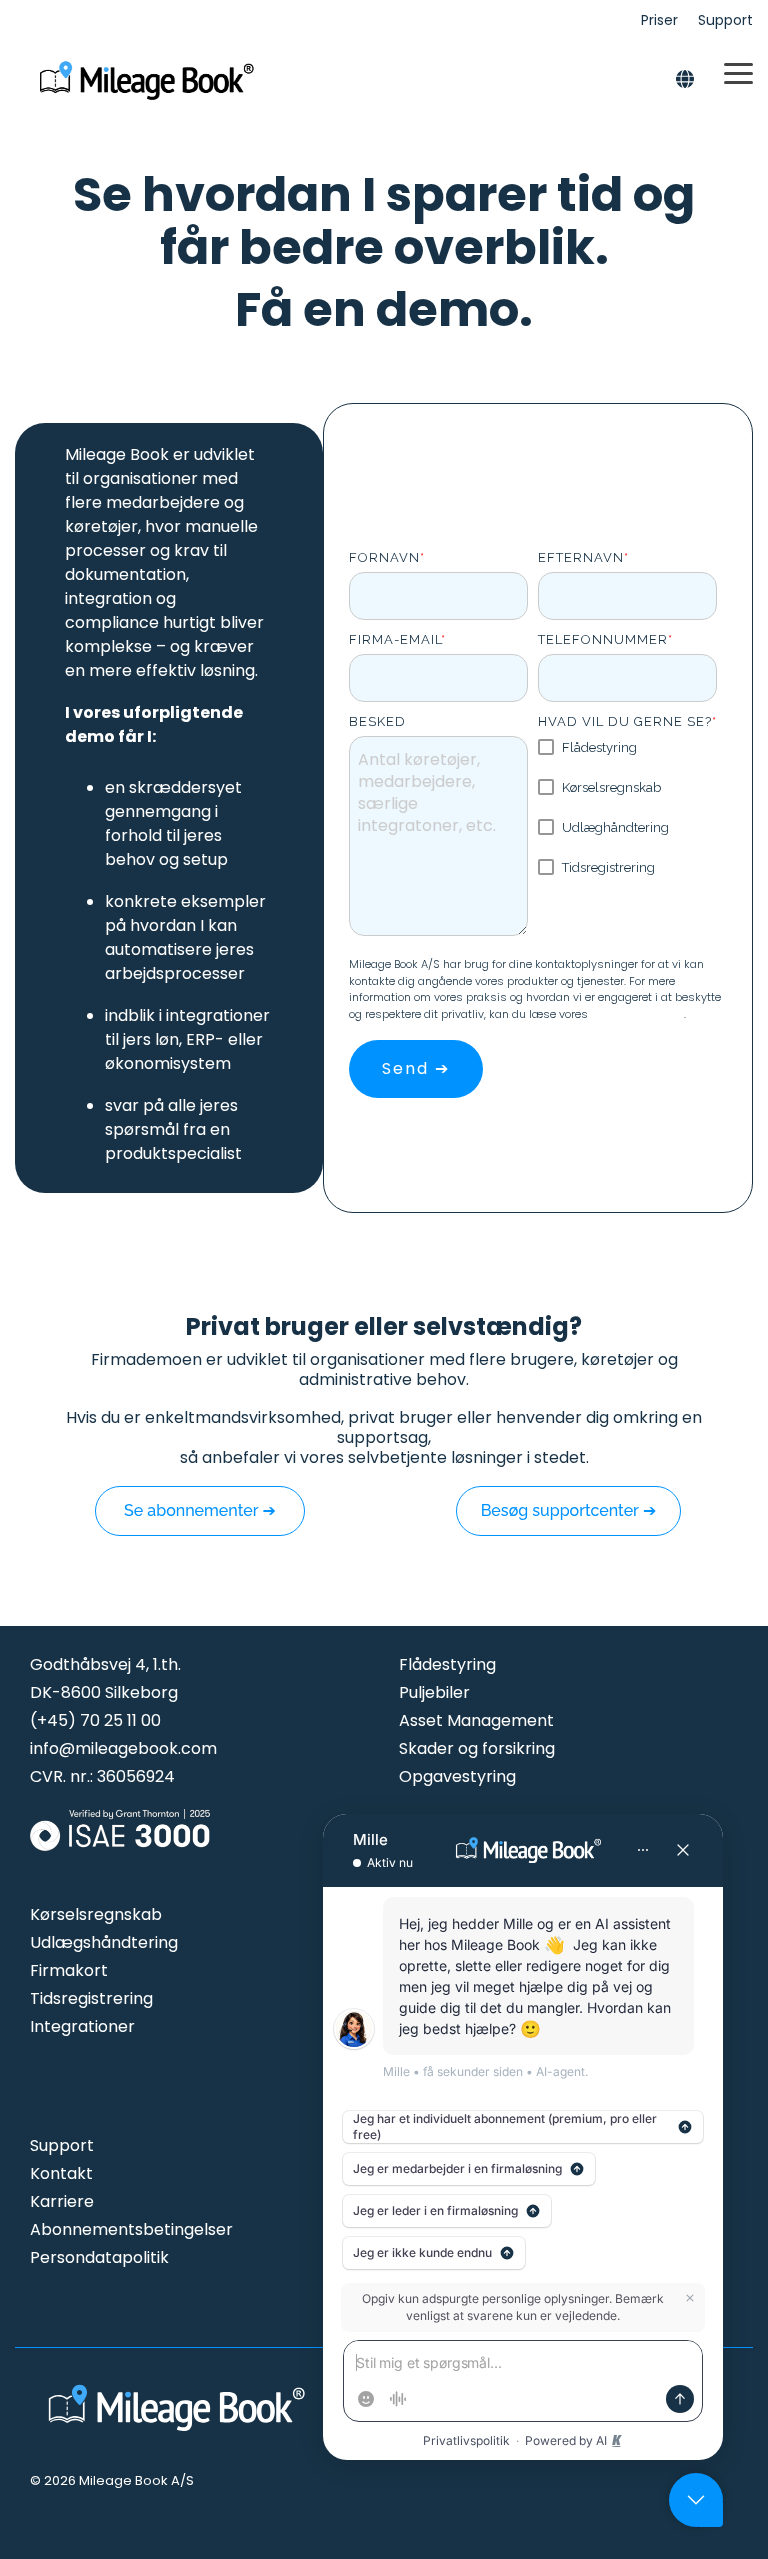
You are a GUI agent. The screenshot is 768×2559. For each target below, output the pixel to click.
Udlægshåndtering (104, 1942)
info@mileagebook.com (123, 1748)
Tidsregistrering (91, 1998)
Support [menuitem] (725, 20)
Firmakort (69, 1970)
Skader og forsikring (477, 1748)
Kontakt (61, 2173)
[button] (738, 72)
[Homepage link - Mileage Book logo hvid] (180, 2433)
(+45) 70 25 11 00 (95, 1720)
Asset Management (476, 1720)
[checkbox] (627, 807)
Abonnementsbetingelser (131, 2229)
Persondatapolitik (637, 1014)
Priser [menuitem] (659, 20)
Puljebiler (434, 1692)
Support (62, 2145)
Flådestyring (447, 1664)
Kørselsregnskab (96, 1914)
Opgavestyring (457, 1776)
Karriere (62, 2201)
